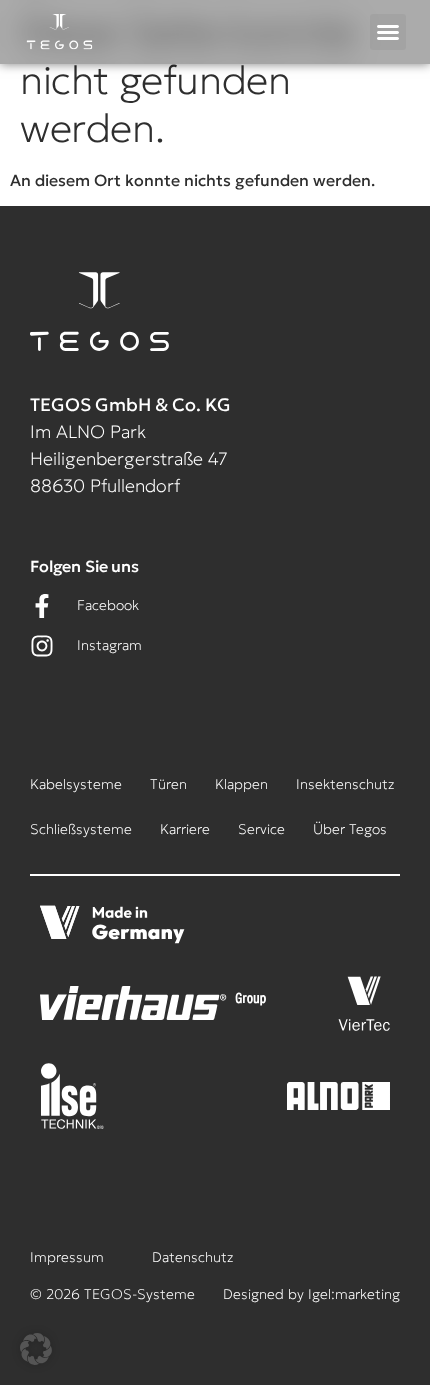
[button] (388, 32)
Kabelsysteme (76, 784)
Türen (168, 784)
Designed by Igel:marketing (311, 1294)
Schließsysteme (81, 829)
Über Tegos (350, 829)
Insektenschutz (345, 784)
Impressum (67, 1257)
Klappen (241, 784)
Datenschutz (192, 1257)
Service (261, 829)
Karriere (185, 829)
